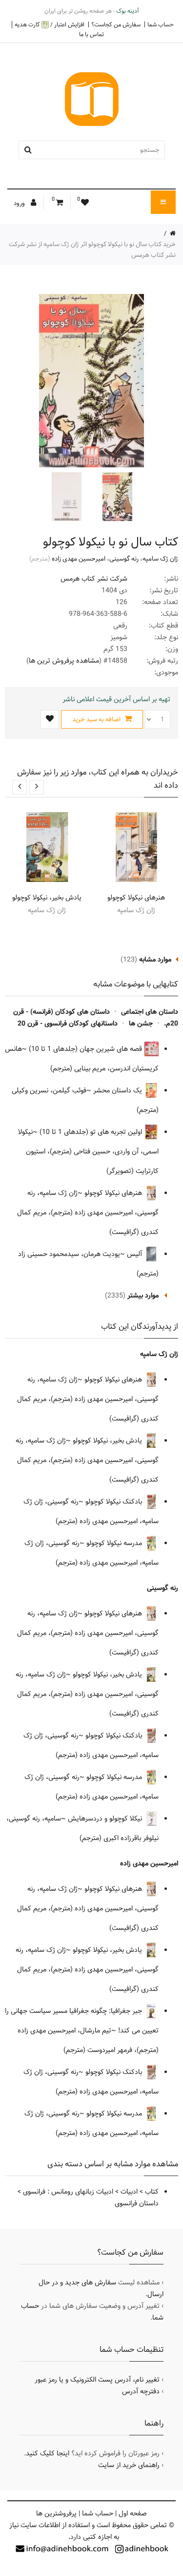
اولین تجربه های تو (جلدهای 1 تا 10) (92, 1132)
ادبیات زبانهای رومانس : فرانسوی (68, 2192)
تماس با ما (91, 34)
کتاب (152, 2192)
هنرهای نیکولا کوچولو (136, 898)
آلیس (135, 1254)
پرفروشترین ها (56, 2513)
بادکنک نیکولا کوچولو (115, 1502)
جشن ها (141, 1024)
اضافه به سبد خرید (97, 719)
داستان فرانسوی (137, 2203)
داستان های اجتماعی (150, 1012)
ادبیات (129, 2192)
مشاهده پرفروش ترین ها (64, 661)
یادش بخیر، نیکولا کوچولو (47, 898)
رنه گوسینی (124, 559)
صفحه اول (133, 2513)
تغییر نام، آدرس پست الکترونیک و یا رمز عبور (97, 2380)
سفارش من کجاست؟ (116, 24)
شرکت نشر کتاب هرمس (94, 579)
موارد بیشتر (143, 1296)
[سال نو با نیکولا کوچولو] (116, 497)
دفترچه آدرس (141, 2391)
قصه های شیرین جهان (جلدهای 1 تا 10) (86, 1049)
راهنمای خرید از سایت (129, 2465)
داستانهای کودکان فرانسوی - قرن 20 (68, 1024)
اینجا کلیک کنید (48, 2453)
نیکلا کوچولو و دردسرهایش (106, 1819)
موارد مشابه (155, 960)
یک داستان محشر (119, 1090)
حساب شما (161, 24)
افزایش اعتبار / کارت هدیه (50, 25)
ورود (20, 203)
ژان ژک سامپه (160, 559)
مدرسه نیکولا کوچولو (115, 1543)
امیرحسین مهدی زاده (79, 559)
